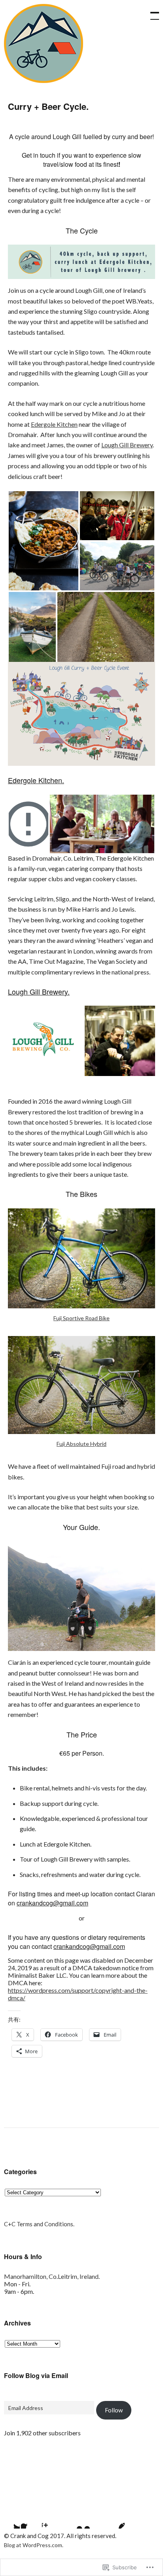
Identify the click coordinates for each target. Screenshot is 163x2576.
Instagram (52, 2519)
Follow (114, 2410)
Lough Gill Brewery (127, 445)
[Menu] (151, 12)
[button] (43, 1041)
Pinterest (115, 2519)
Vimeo (94, 2519)
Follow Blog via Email (36, 2375)
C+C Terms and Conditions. (39, 2224)
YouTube (73, 2519)
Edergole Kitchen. (36, 780)
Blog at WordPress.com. (34, 2545)
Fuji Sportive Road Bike (81, 1318)
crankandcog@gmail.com (52, 1903)
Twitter (10, 2519)
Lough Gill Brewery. (39, 991)
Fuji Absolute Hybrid (81, 1444)
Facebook (31, 2519)
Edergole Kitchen (54, 424)
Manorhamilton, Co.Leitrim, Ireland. (52, 2276)
